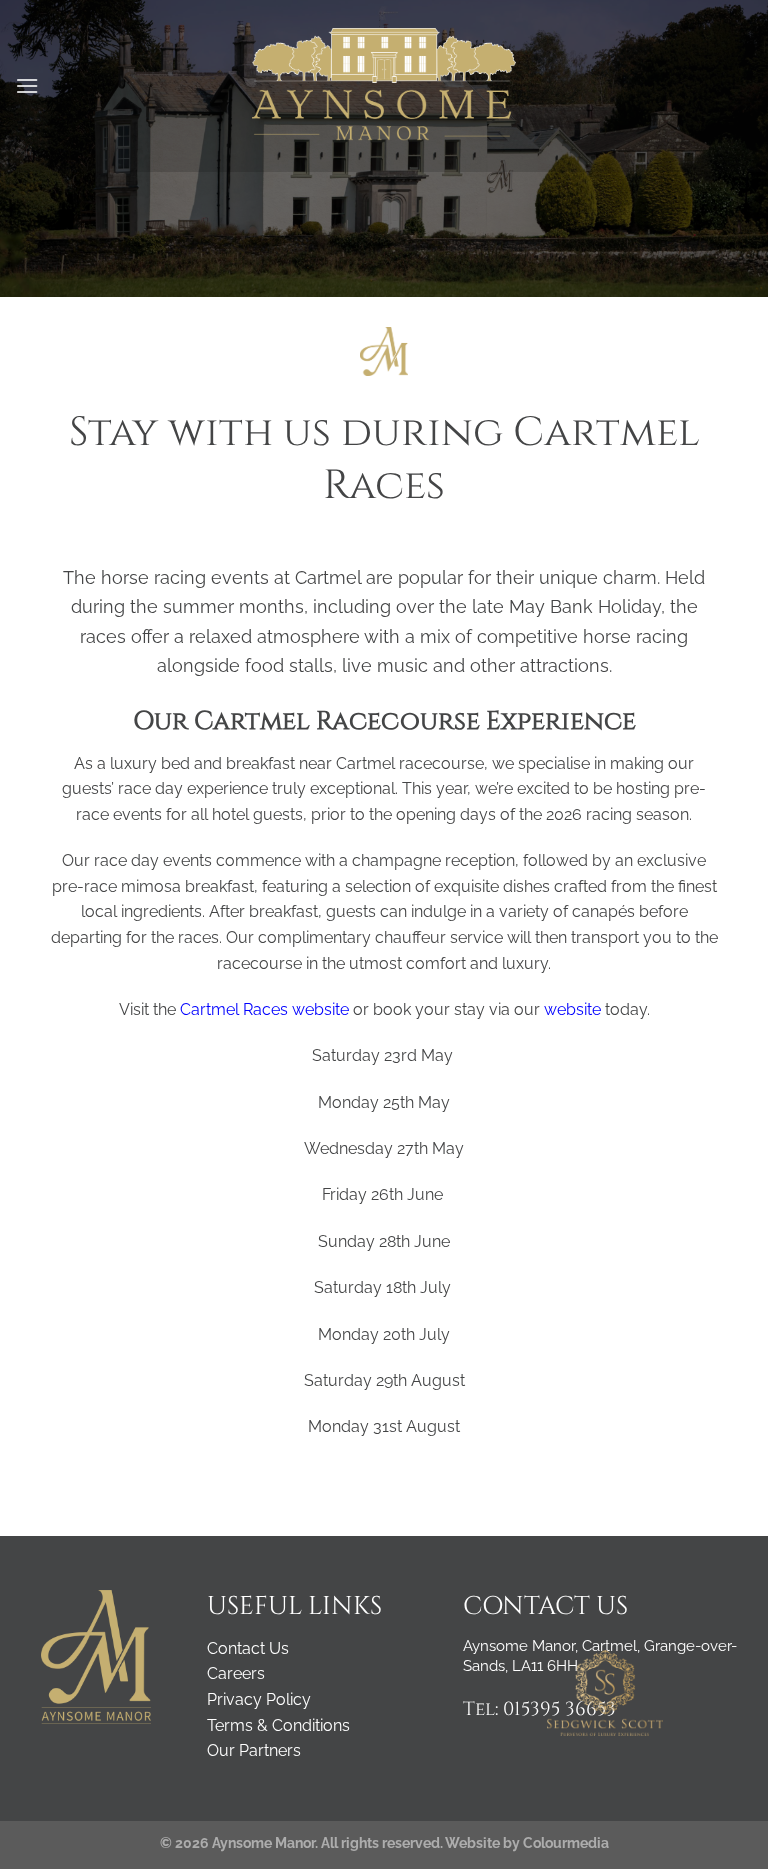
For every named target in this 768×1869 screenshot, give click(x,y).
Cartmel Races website (266, 1009)
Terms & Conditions (278, 1725)
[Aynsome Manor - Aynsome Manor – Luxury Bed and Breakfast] (384, 86)
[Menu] (27, 85)
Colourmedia (566, 1842)
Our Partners (254, 1750)
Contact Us (248, 1648)
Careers (236, 1673)
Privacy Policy (259, 1699)
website (572, 1009)
